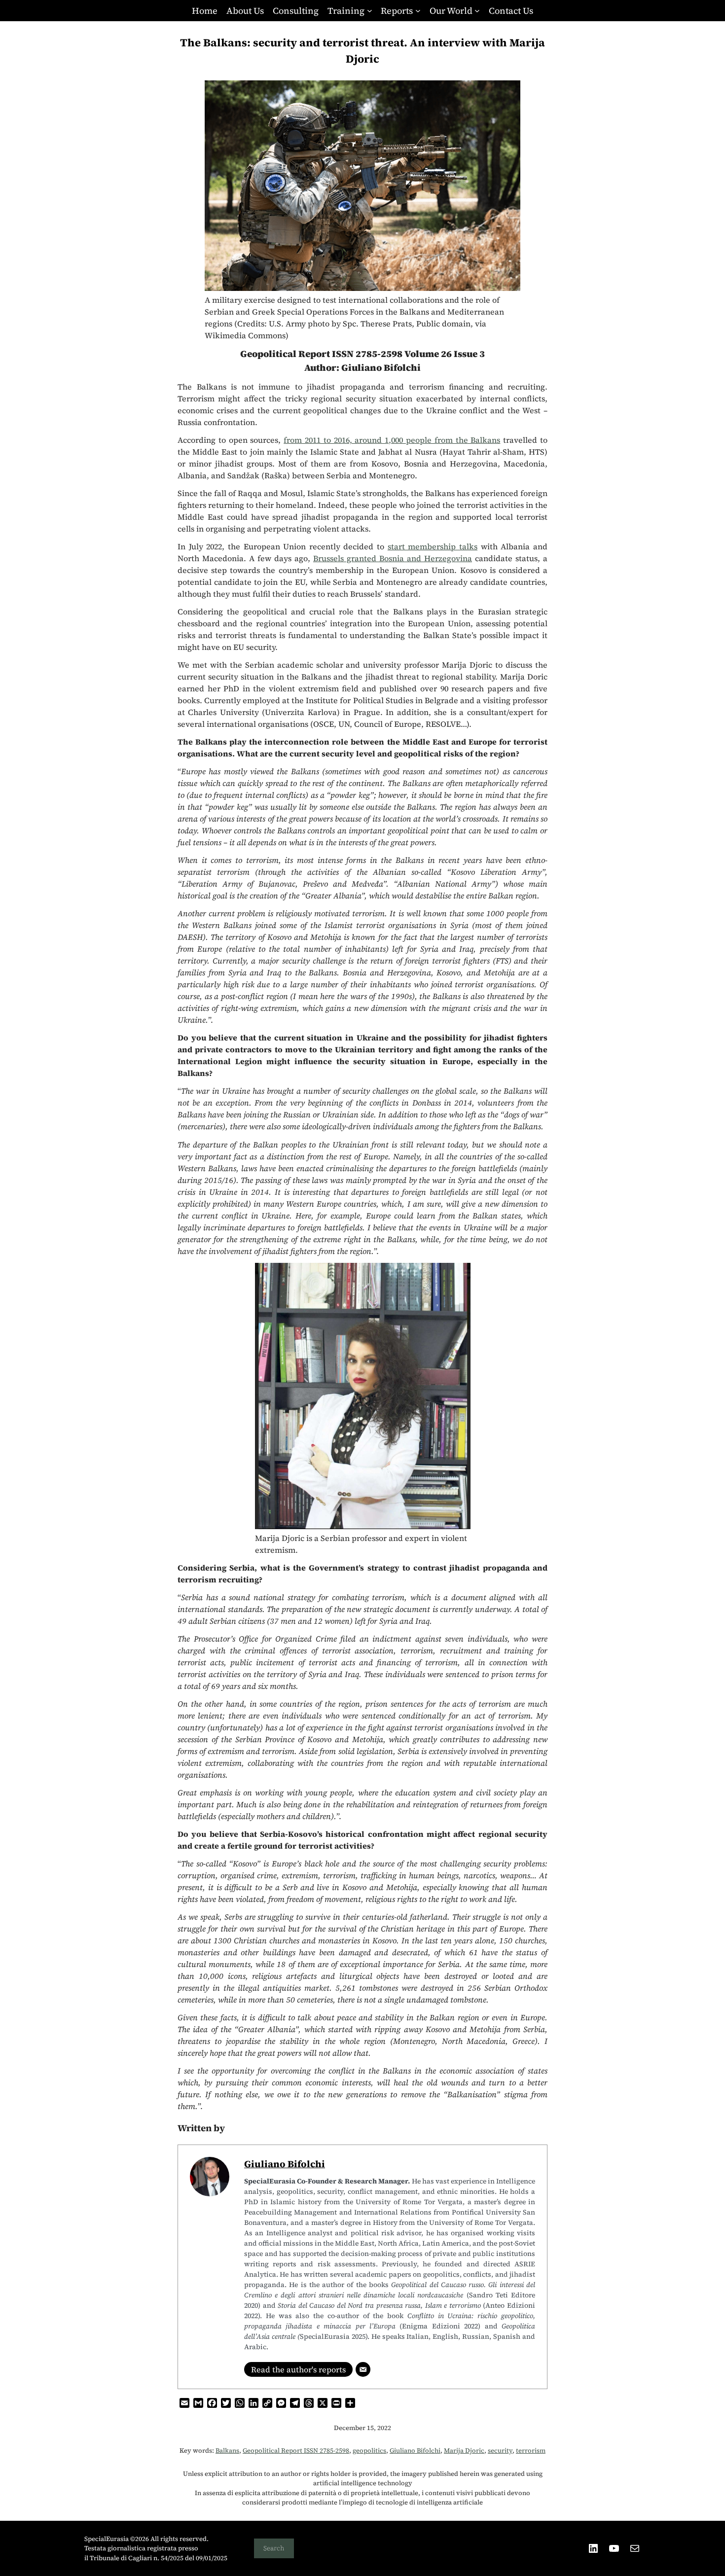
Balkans (227, 2451)
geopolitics (369, 2451)
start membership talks (433, 546)
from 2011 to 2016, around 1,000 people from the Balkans (392, 440)
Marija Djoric (464, 2451)
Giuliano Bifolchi (285, 2164)
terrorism (531, 2451)
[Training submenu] (370, 11)
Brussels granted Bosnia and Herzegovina (393, 558)
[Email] (363, 2369)
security (500, 2451)
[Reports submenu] (418, 11)
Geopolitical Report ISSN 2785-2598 (296, 2451)
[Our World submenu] (477, 11)
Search (274, 2548)
